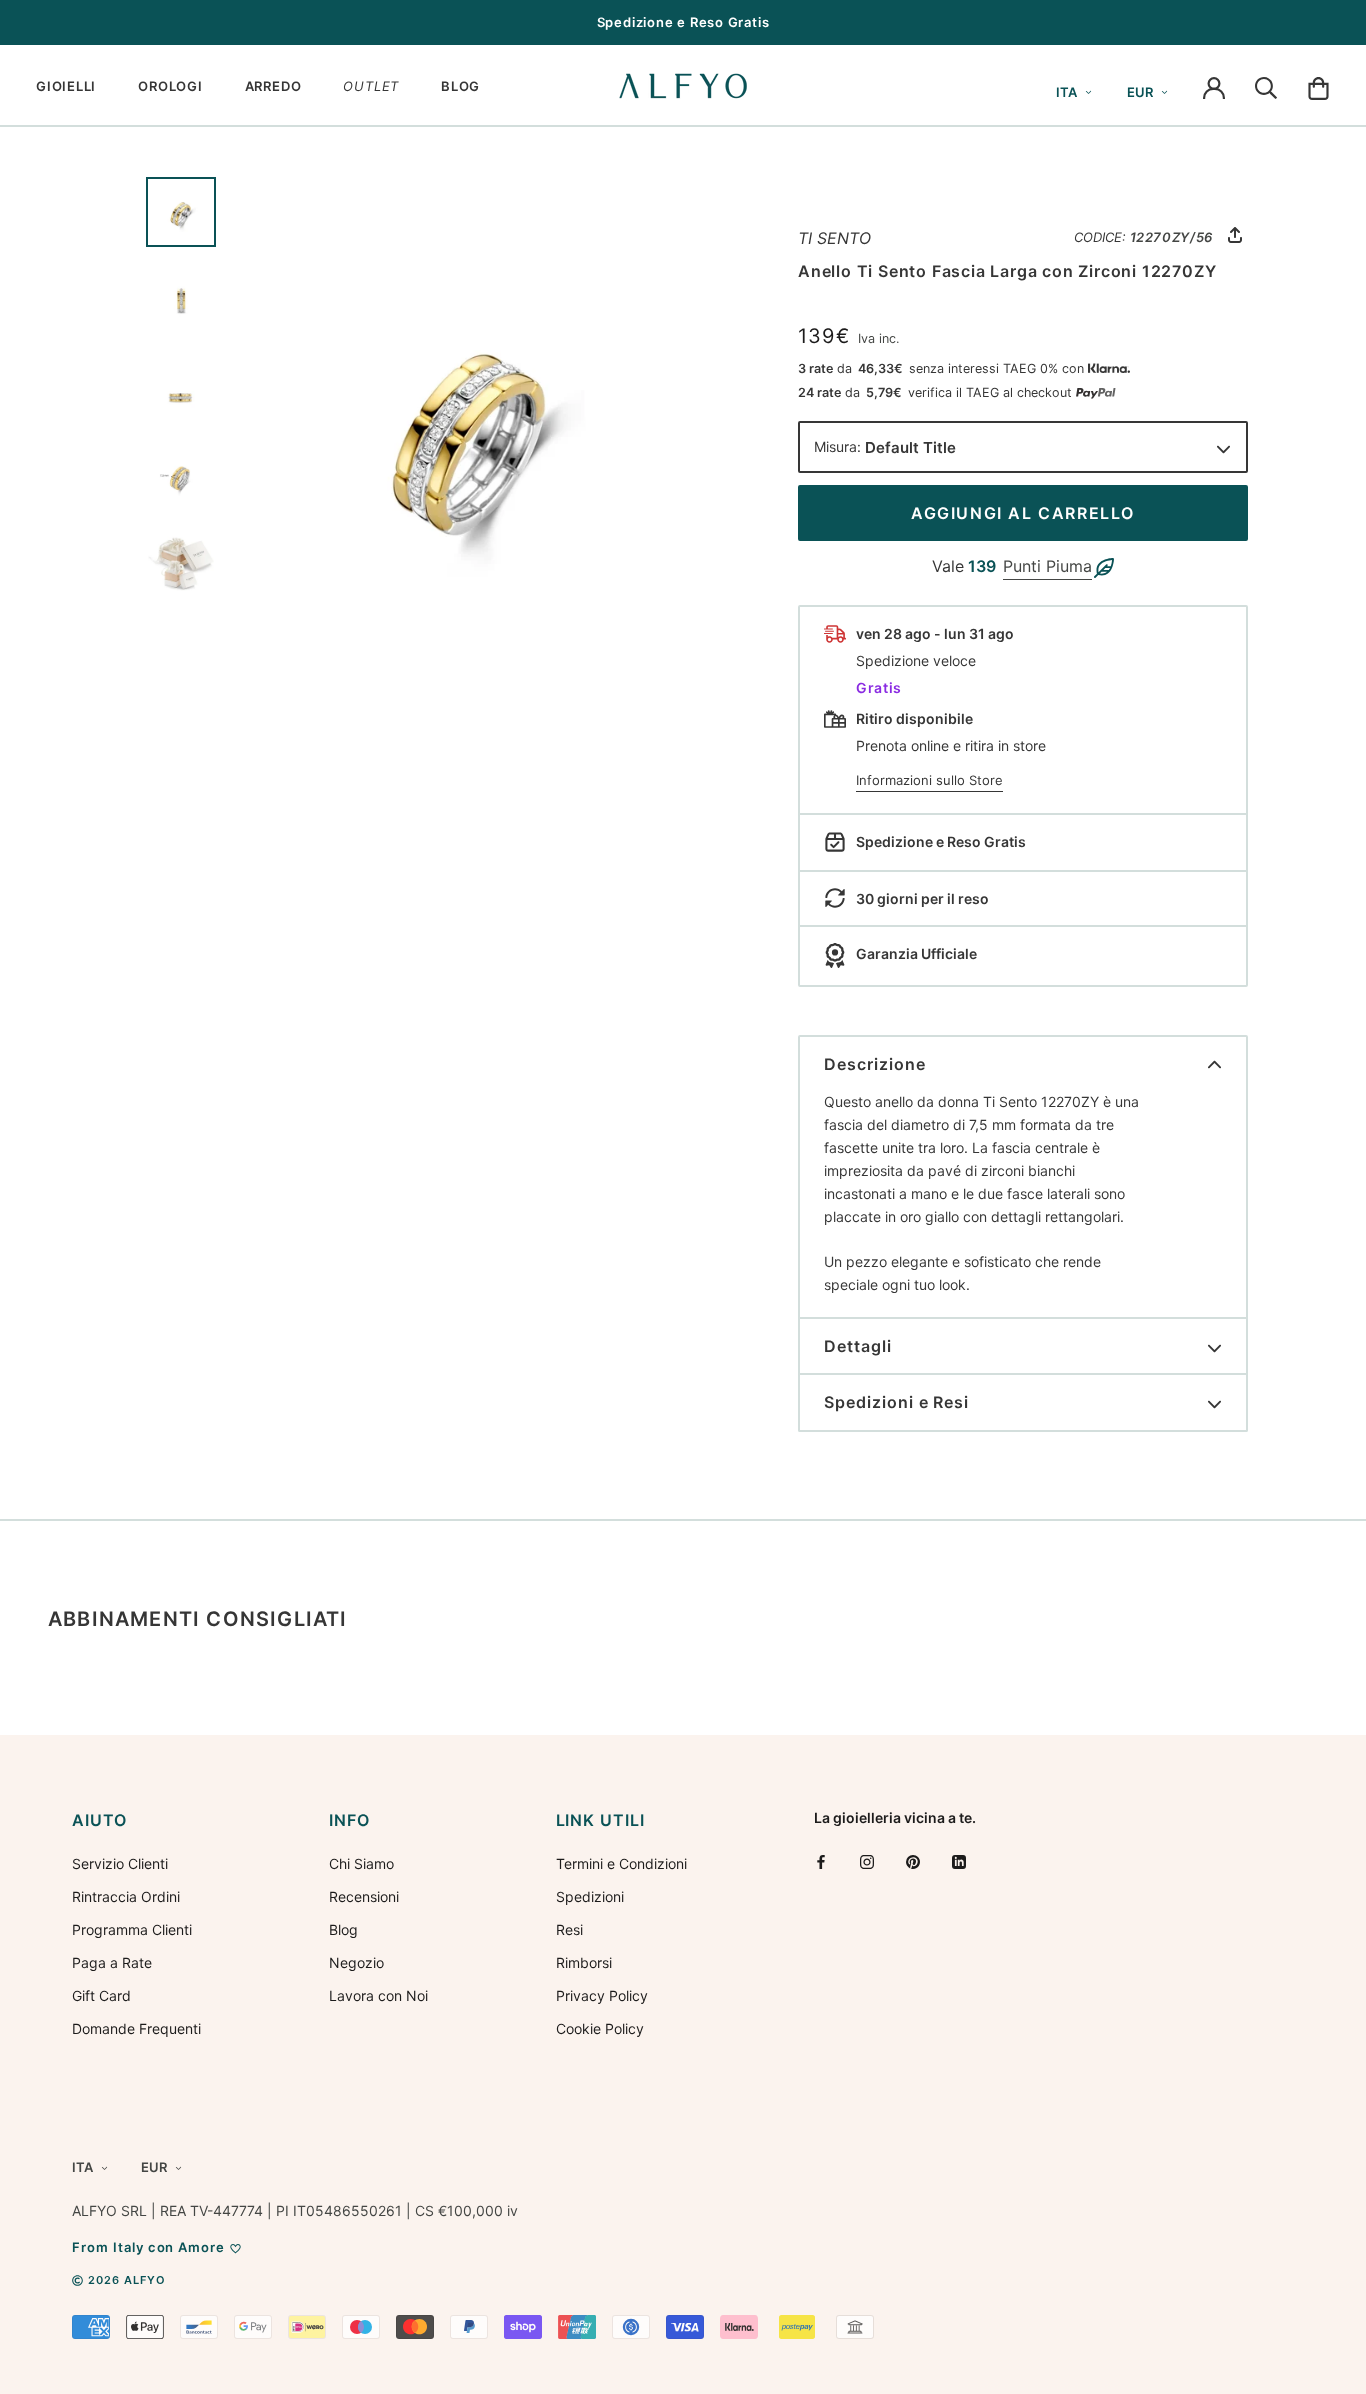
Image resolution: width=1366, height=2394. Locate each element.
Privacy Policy (602, 1995)
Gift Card (101, 1995)
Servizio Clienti (120, 1863)
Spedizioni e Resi (896, 1402)
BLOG (460, 86)
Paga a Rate (112, 1962)
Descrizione (875, 1064)
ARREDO (273, 86)
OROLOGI (170, 86)
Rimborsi (584, 1962)
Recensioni (364, 1896)
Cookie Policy (600, 2028)
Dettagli (858, 1346)
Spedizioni (590, 1896)
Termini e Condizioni (621, 1863)
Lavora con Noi (378, 1995)
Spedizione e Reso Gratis (683, 22)
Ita (1066, 92)
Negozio (356, 1962)
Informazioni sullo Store (929, 780)
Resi (569, 1929)
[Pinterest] (913, 1861)
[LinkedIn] (959, 1861)
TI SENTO (834, 238)
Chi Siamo (361, 1863)
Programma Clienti (132, 1929)
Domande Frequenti (136, 2028)
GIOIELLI (66, 86)
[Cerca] (1266, 86)
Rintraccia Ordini (126, 1896)
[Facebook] (821, 1861)
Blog (343, 1929)
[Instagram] (867, 1861)
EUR (1140, 92)
